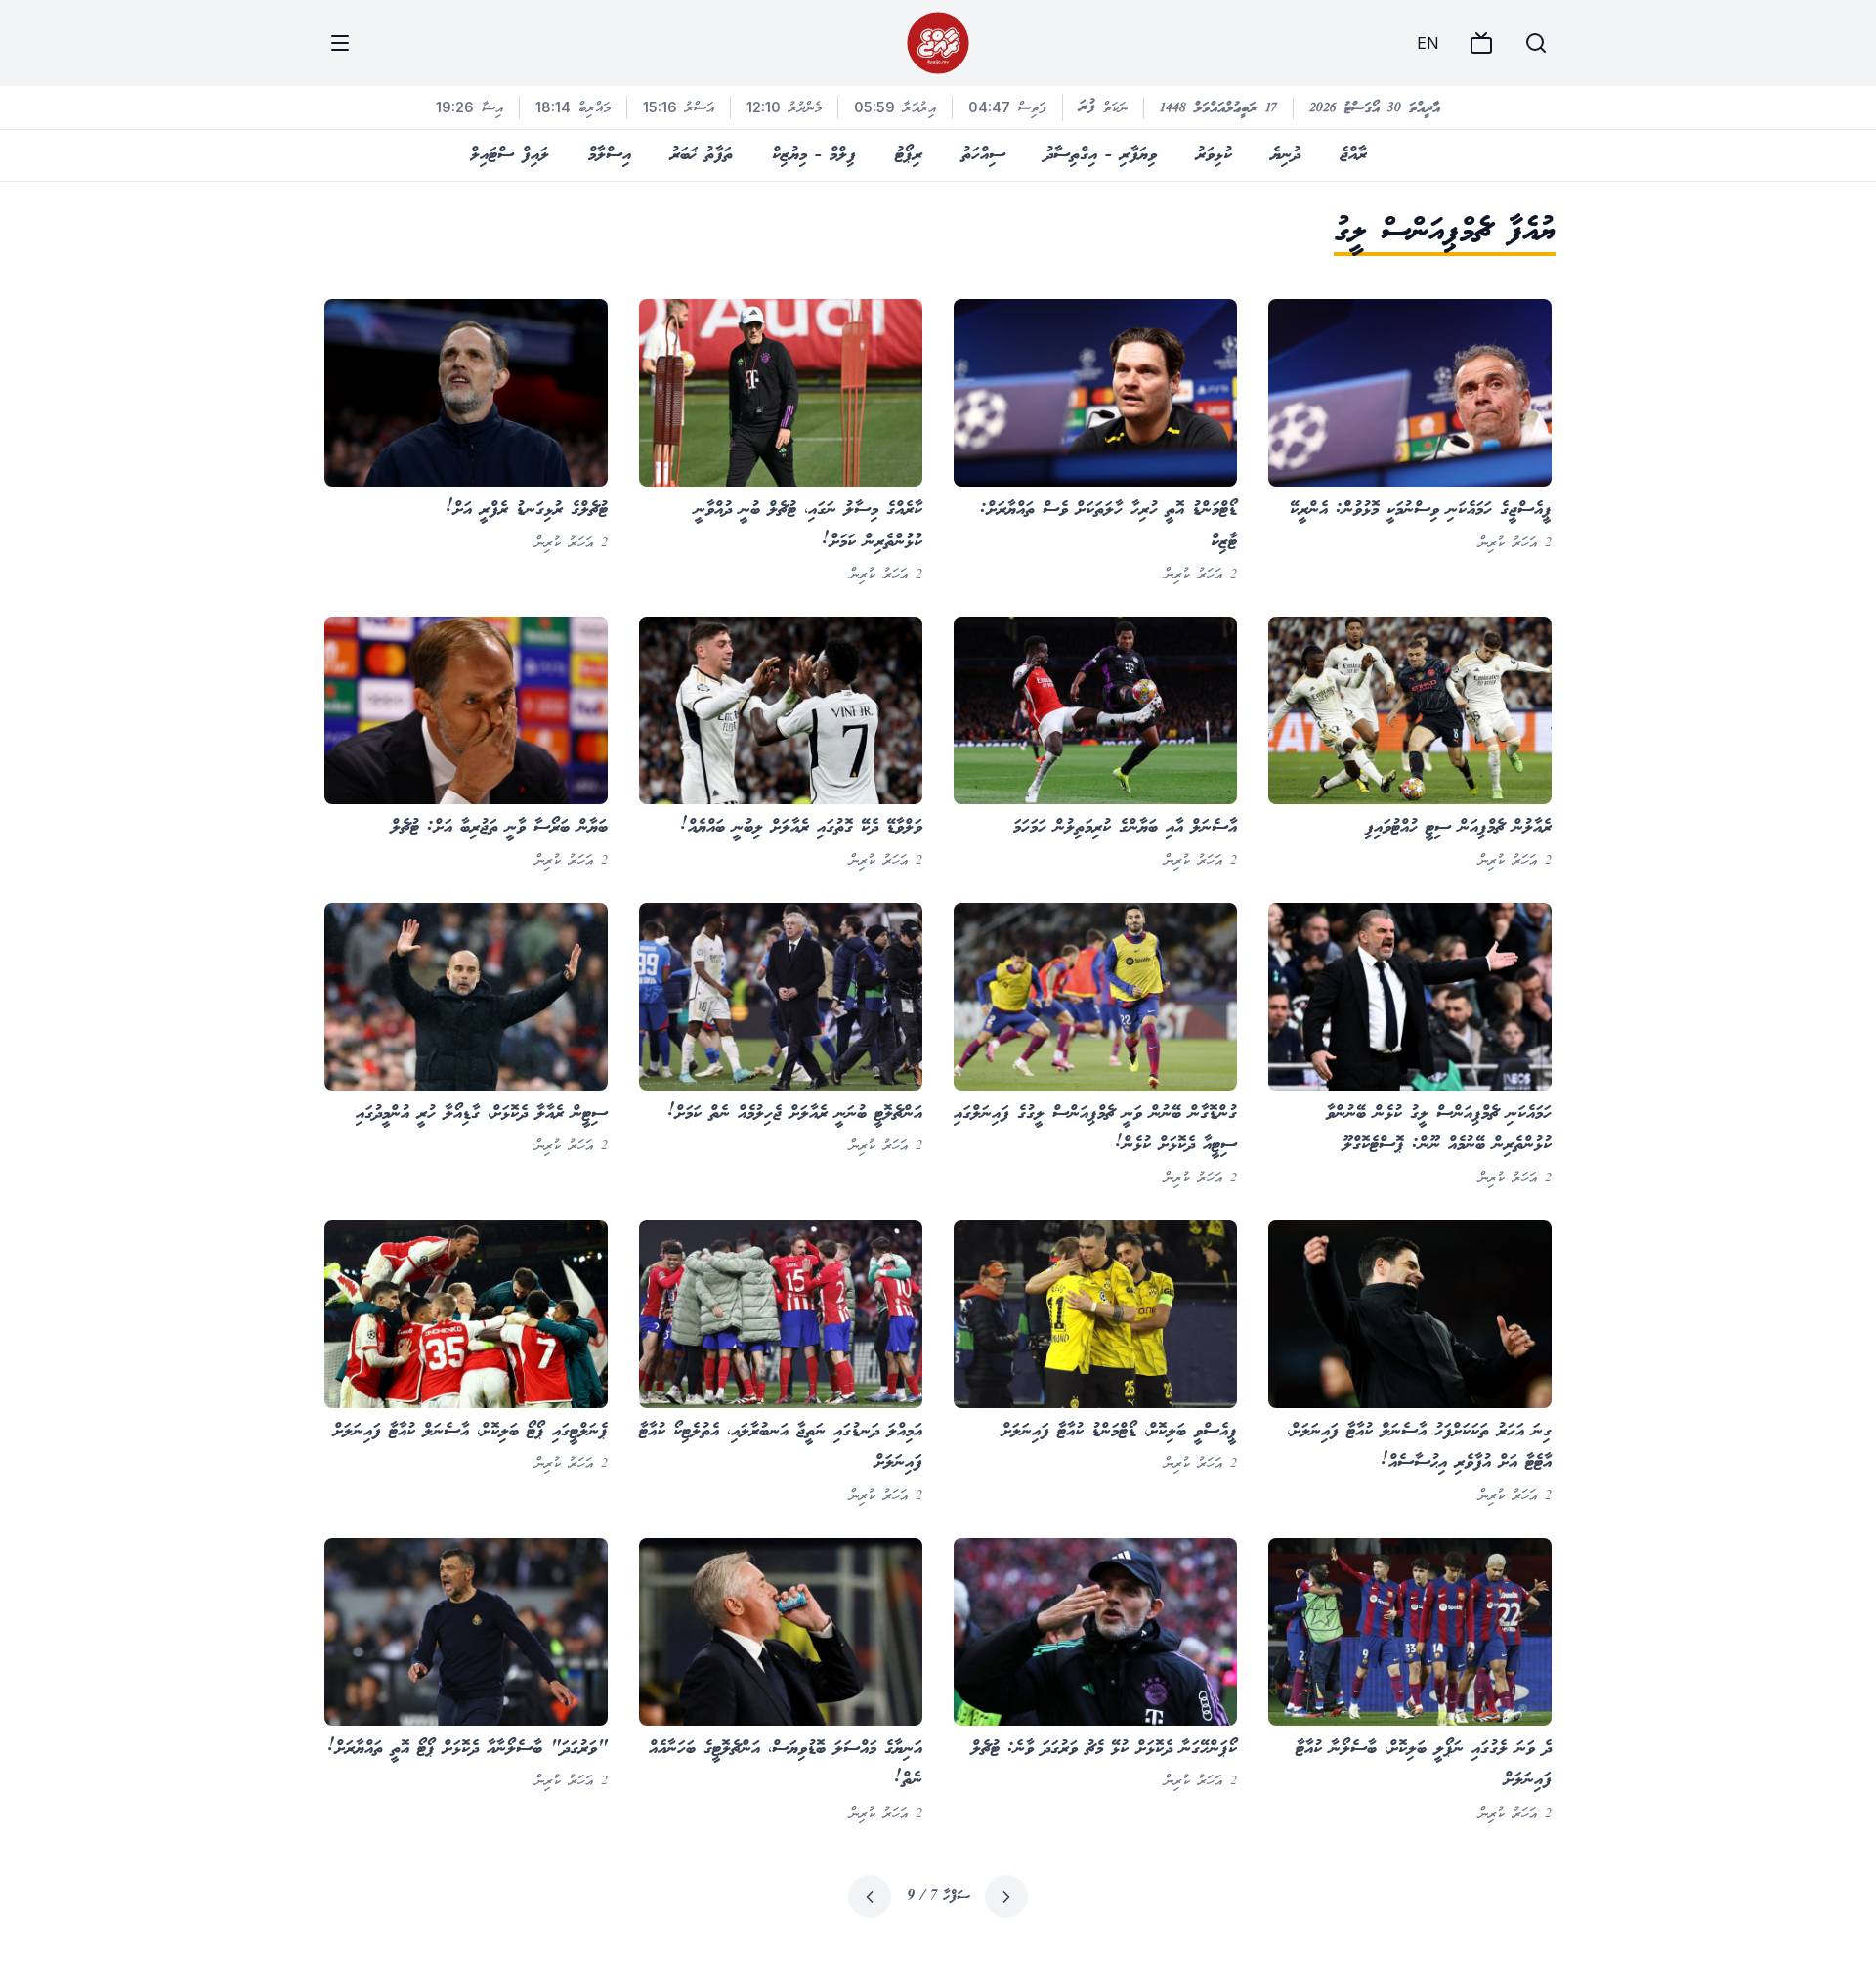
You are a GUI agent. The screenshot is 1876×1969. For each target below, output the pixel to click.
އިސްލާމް (610, 155)
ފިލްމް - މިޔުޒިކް (814, 155)
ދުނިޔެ (1286, 155)
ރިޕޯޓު (909, 155)
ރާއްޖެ (1353, 155)
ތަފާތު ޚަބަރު (702, 155)
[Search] (1536, 43)
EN (1428, 43)
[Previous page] (1006, 1897)
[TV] (1481, 43)
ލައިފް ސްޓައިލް (510, 155)
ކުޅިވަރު (1214, 155)
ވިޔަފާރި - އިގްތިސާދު (1101, 155)
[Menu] (340, 43)
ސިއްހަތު (983, 155)
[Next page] (870, 1897)
